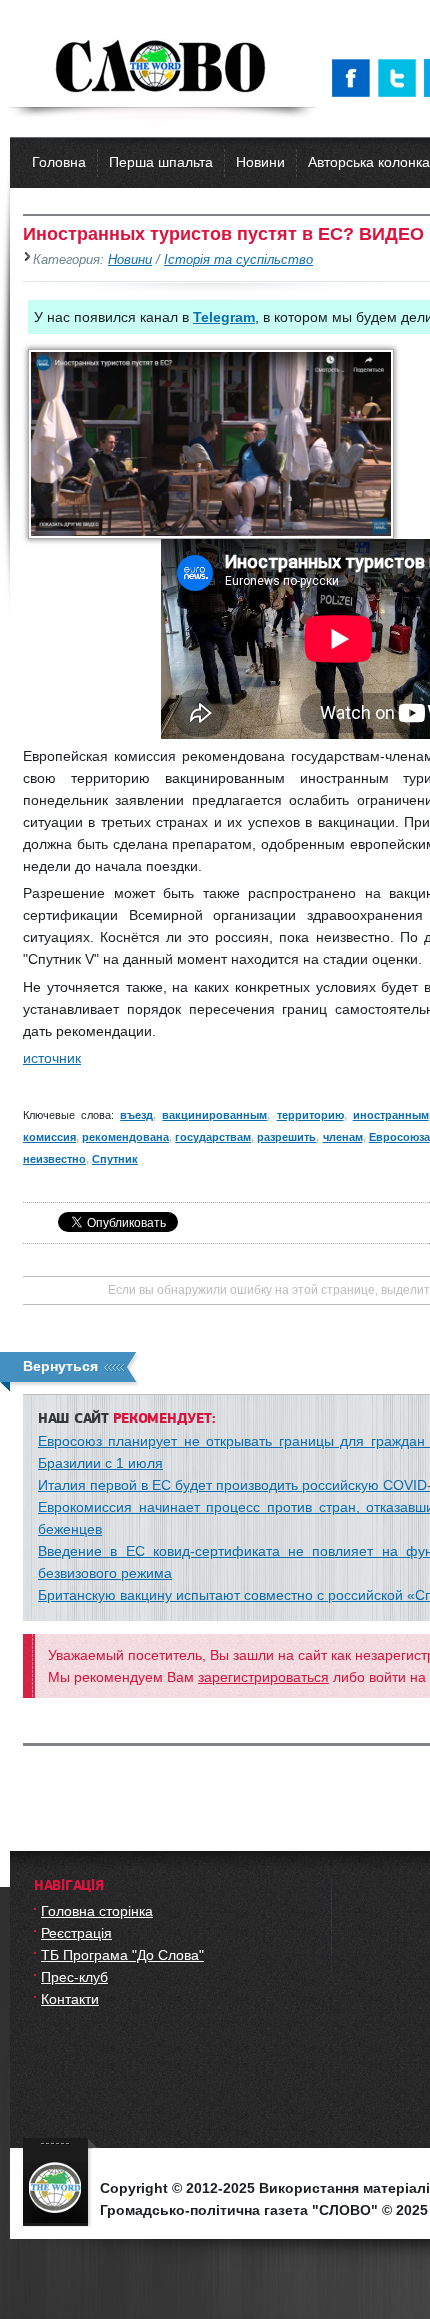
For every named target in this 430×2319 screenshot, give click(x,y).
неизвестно (54, 1159)
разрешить (286, 1137)
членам (343, 1137)
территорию (310, 1115)
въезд (136, 1115)
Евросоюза (399, 1137)
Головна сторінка (97, 1911)
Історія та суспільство (238, 260)
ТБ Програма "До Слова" (122, 1955)
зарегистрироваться (263, 1677)
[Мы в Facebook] (355, 78)
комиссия (49, 1137)
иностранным (391, 1115)
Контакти (70, 1999)
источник (52, 1058)
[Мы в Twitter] (401, 78)
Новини (260, 162)
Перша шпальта (161, 162)
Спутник (115, 1159)
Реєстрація (76, 1933)
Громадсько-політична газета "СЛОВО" (162, 68)
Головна (59, 162)
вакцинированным (214, 1115)
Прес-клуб (74, 1977)
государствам (213, 1137)
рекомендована (125, 1137)
